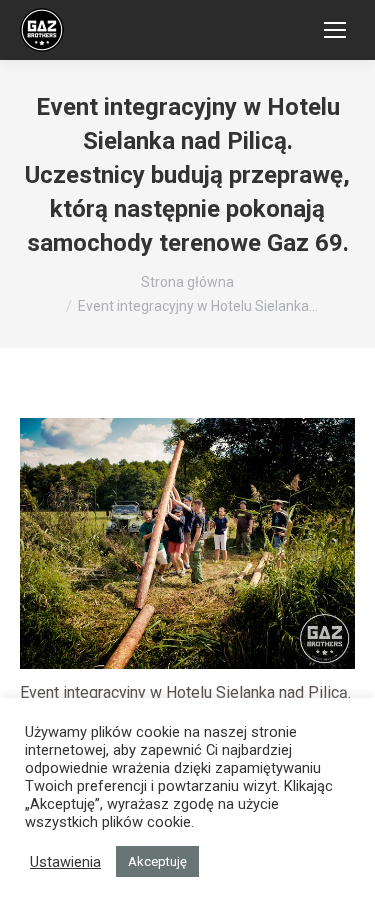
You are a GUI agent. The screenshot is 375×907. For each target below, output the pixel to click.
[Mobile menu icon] (335, 30)
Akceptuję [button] (157, 861)
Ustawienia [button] (65, 862)
